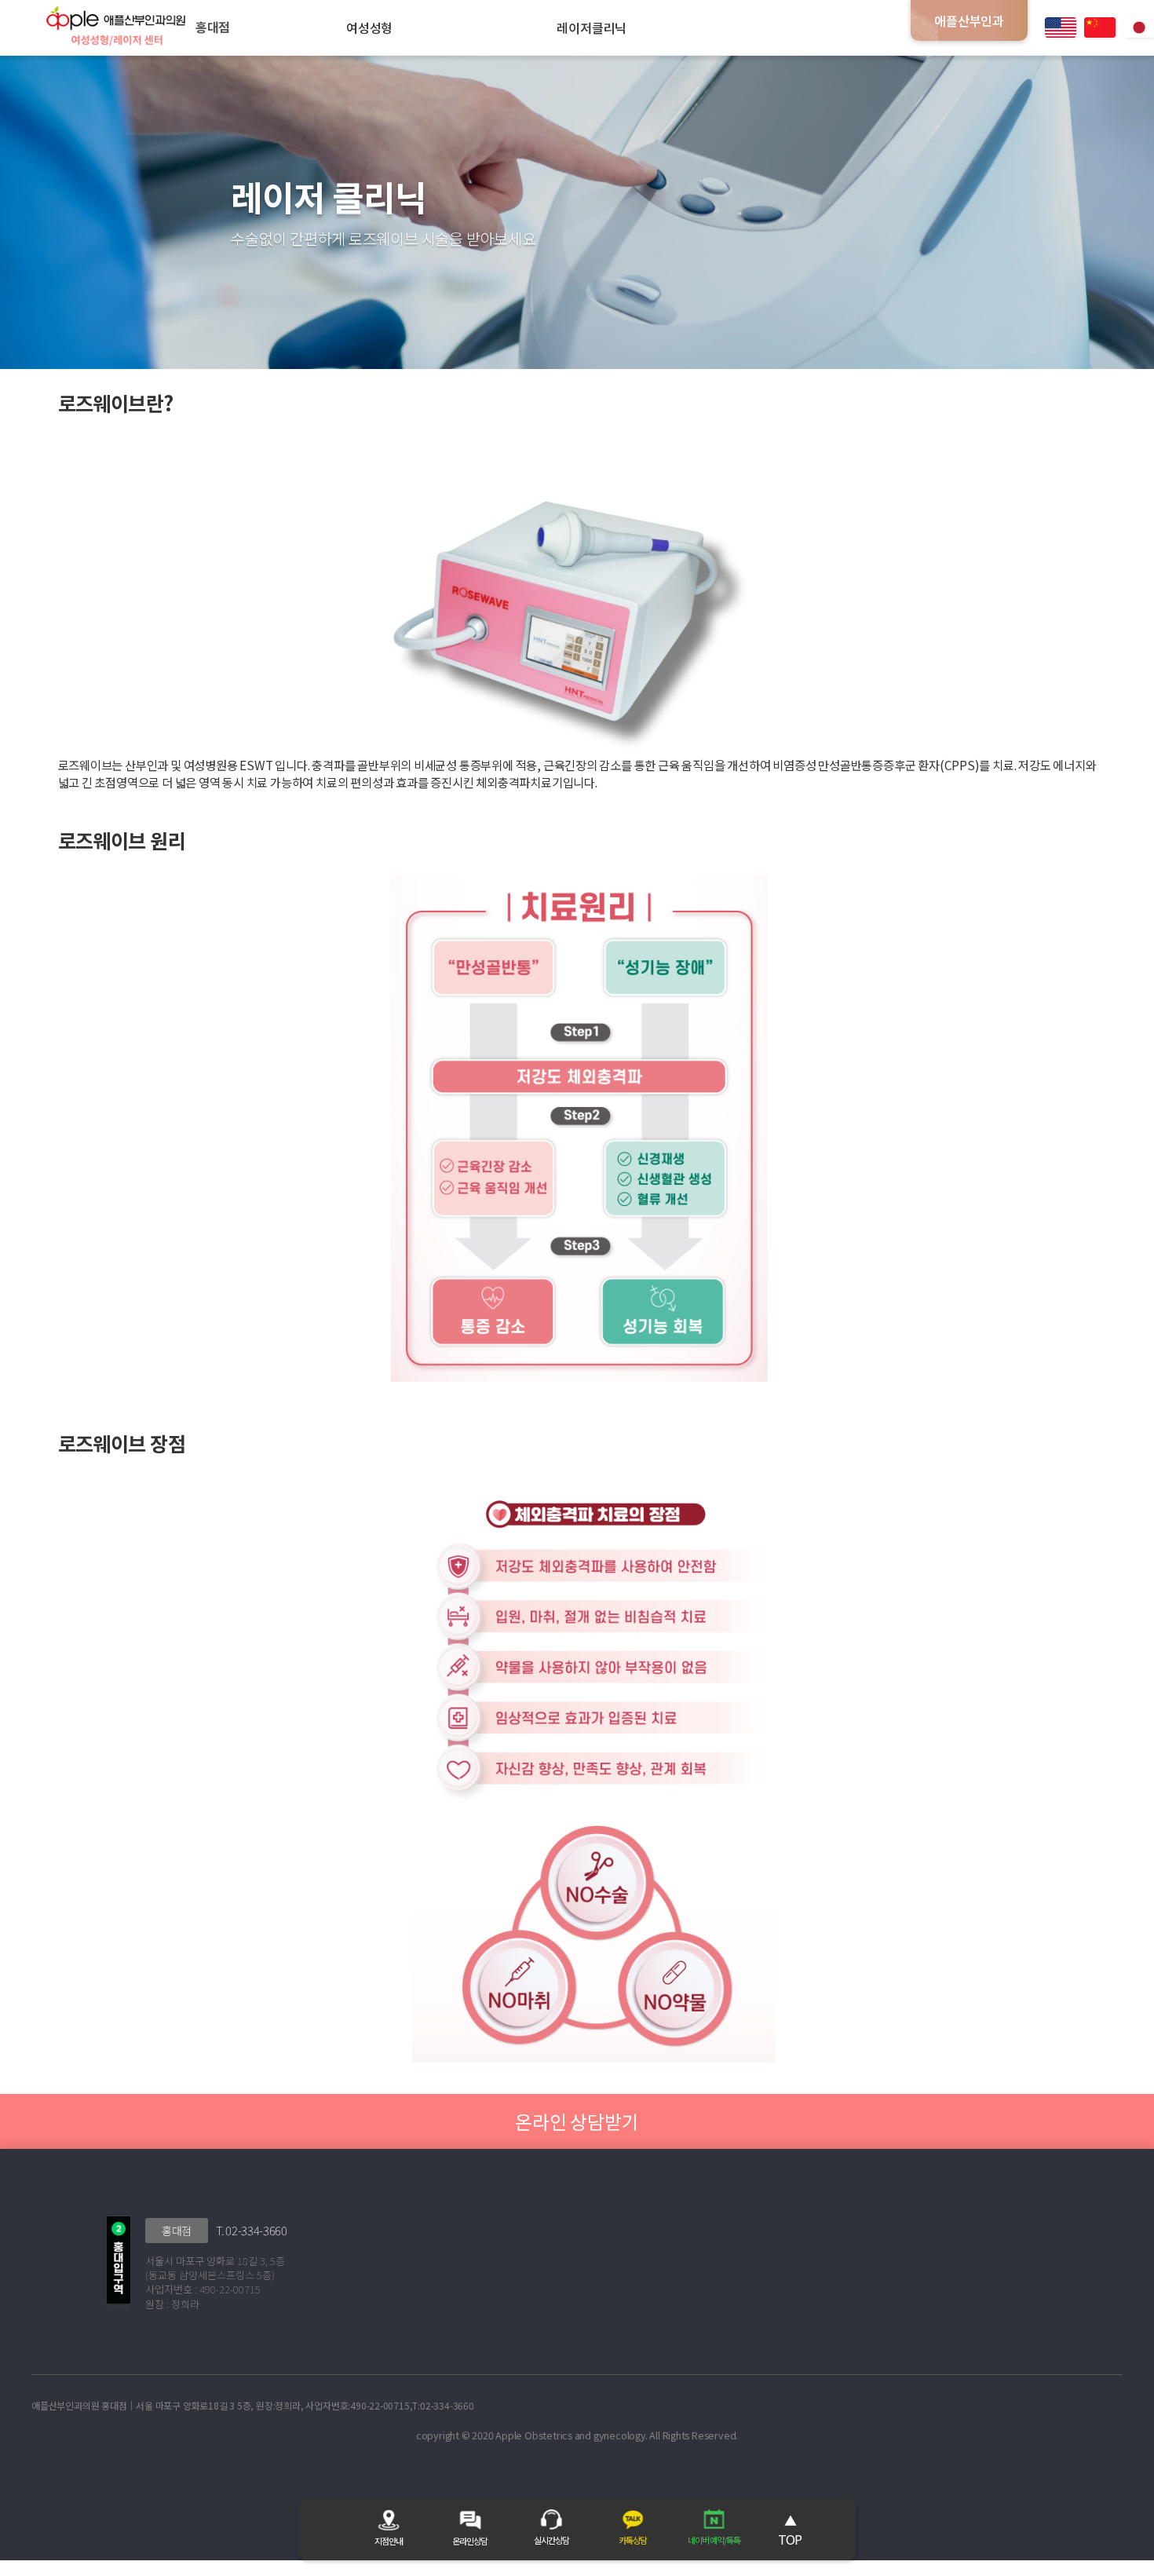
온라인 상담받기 (577, 2121)
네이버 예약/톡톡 (714, 2540)
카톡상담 (633, 2540)
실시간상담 (551, 2540)
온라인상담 (470, 2541)
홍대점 (177, 2231)
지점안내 (389, 2541)
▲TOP (790, 2530)
